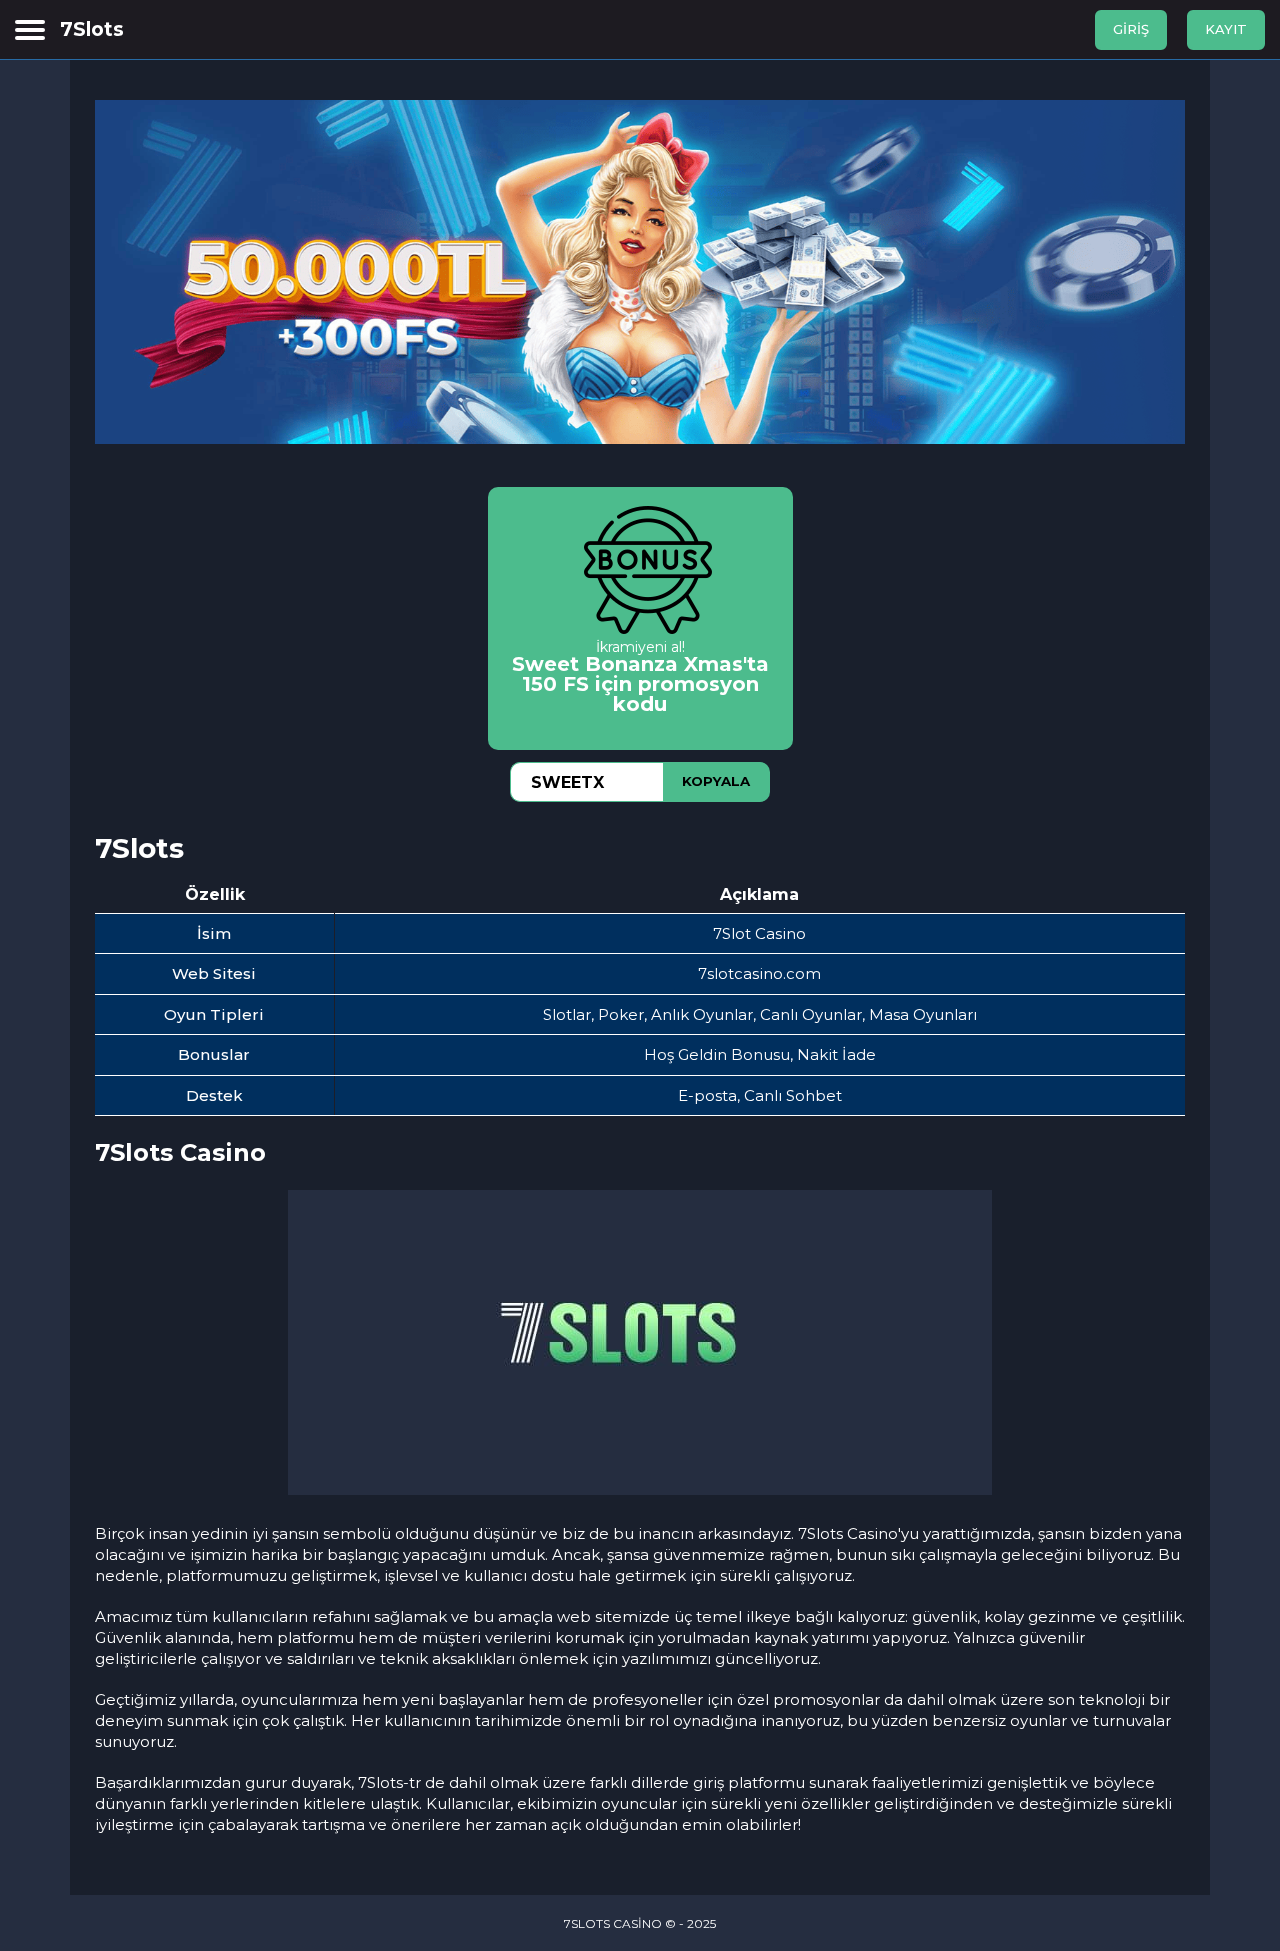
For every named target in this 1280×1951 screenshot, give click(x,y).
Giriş (1131, 29)
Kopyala (716, 781)
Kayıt (1226, 29)
